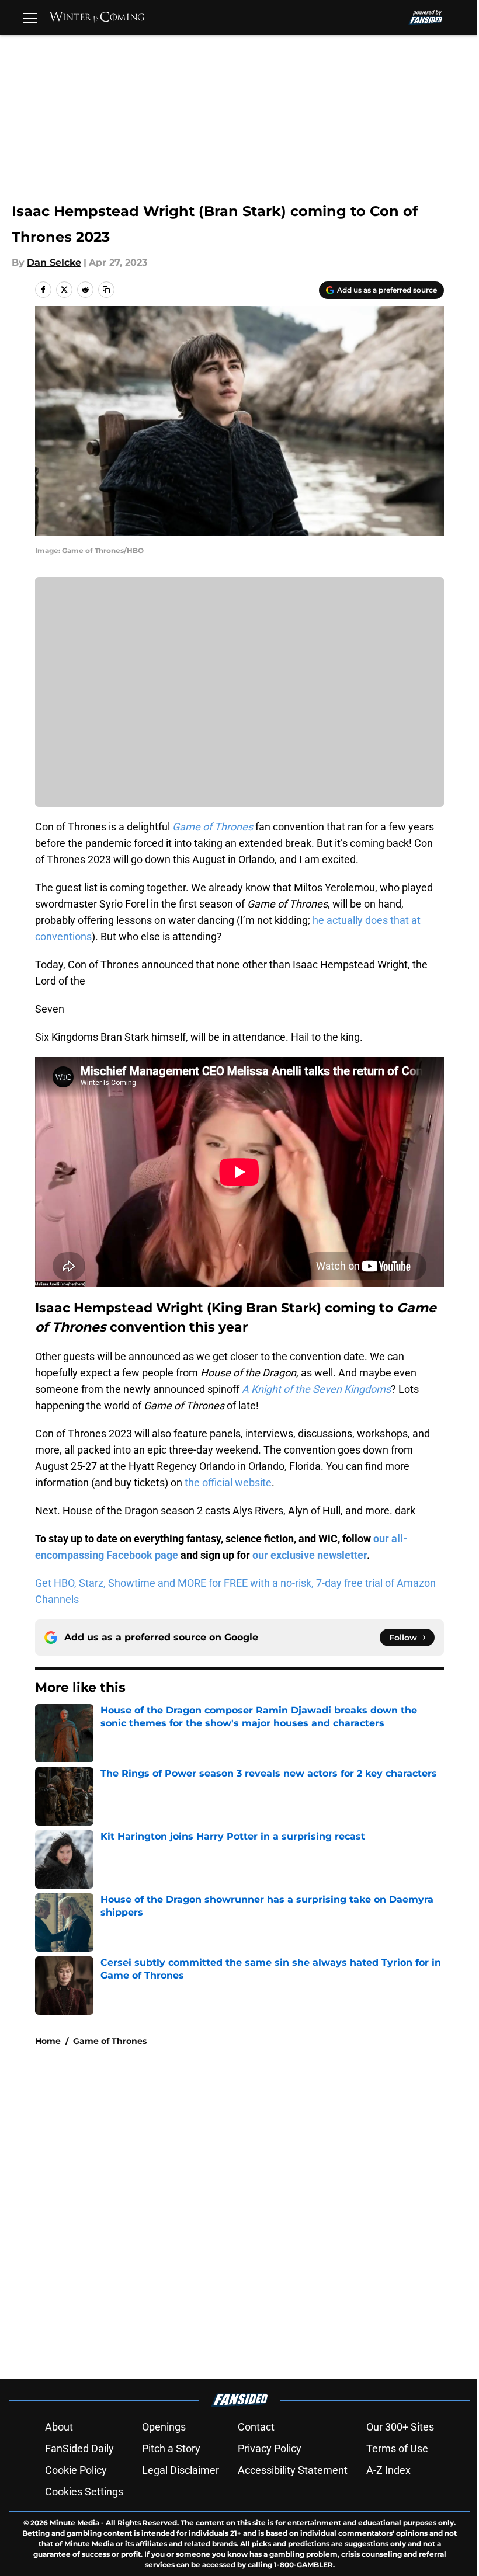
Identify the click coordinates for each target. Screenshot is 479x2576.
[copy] (106, 290)
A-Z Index (388, 2470)
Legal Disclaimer (181, 2470)
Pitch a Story (171, 2448)
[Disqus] (263, 2212)
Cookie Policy (76, 2470)
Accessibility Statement (293, 2470)
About (59, 2427)
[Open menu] (30, 18)
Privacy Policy (270, 2448)
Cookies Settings (84, 2492)
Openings (164, 2427)
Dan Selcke (54, 263)
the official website (228, 1482)
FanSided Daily (79, 2448)
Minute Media (74, 2523)
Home (48, 2041)
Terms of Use (397, 2448)
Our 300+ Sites (400, 2427)
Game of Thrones (110, 2041)
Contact (256, 2427)
